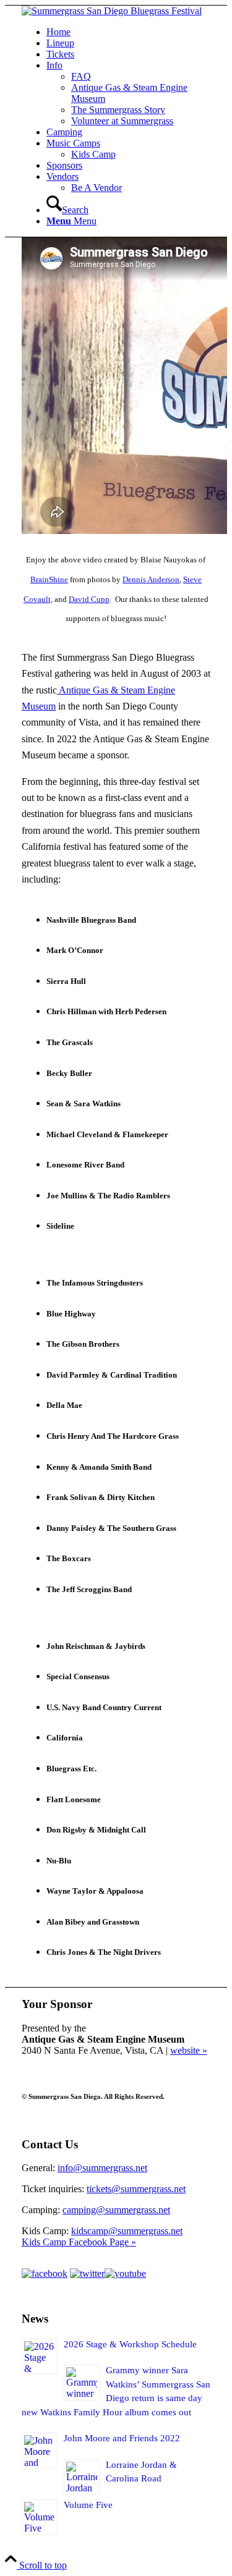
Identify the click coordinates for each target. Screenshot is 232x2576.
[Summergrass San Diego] (112, 11)
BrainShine (49, 579)
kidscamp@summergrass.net (127, 2231)
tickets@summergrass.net (136, 2189)
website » (189, 2050)
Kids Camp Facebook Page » (79, 2242)
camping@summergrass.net (116, 2210)
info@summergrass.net (102, 2168)
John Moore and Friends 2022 (122, 2438)
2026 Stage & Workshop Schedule (130, 2344)
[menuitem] (128, 32)
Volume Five (88, 2505)
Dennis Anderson (151, 579)
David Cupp (89, 599)
